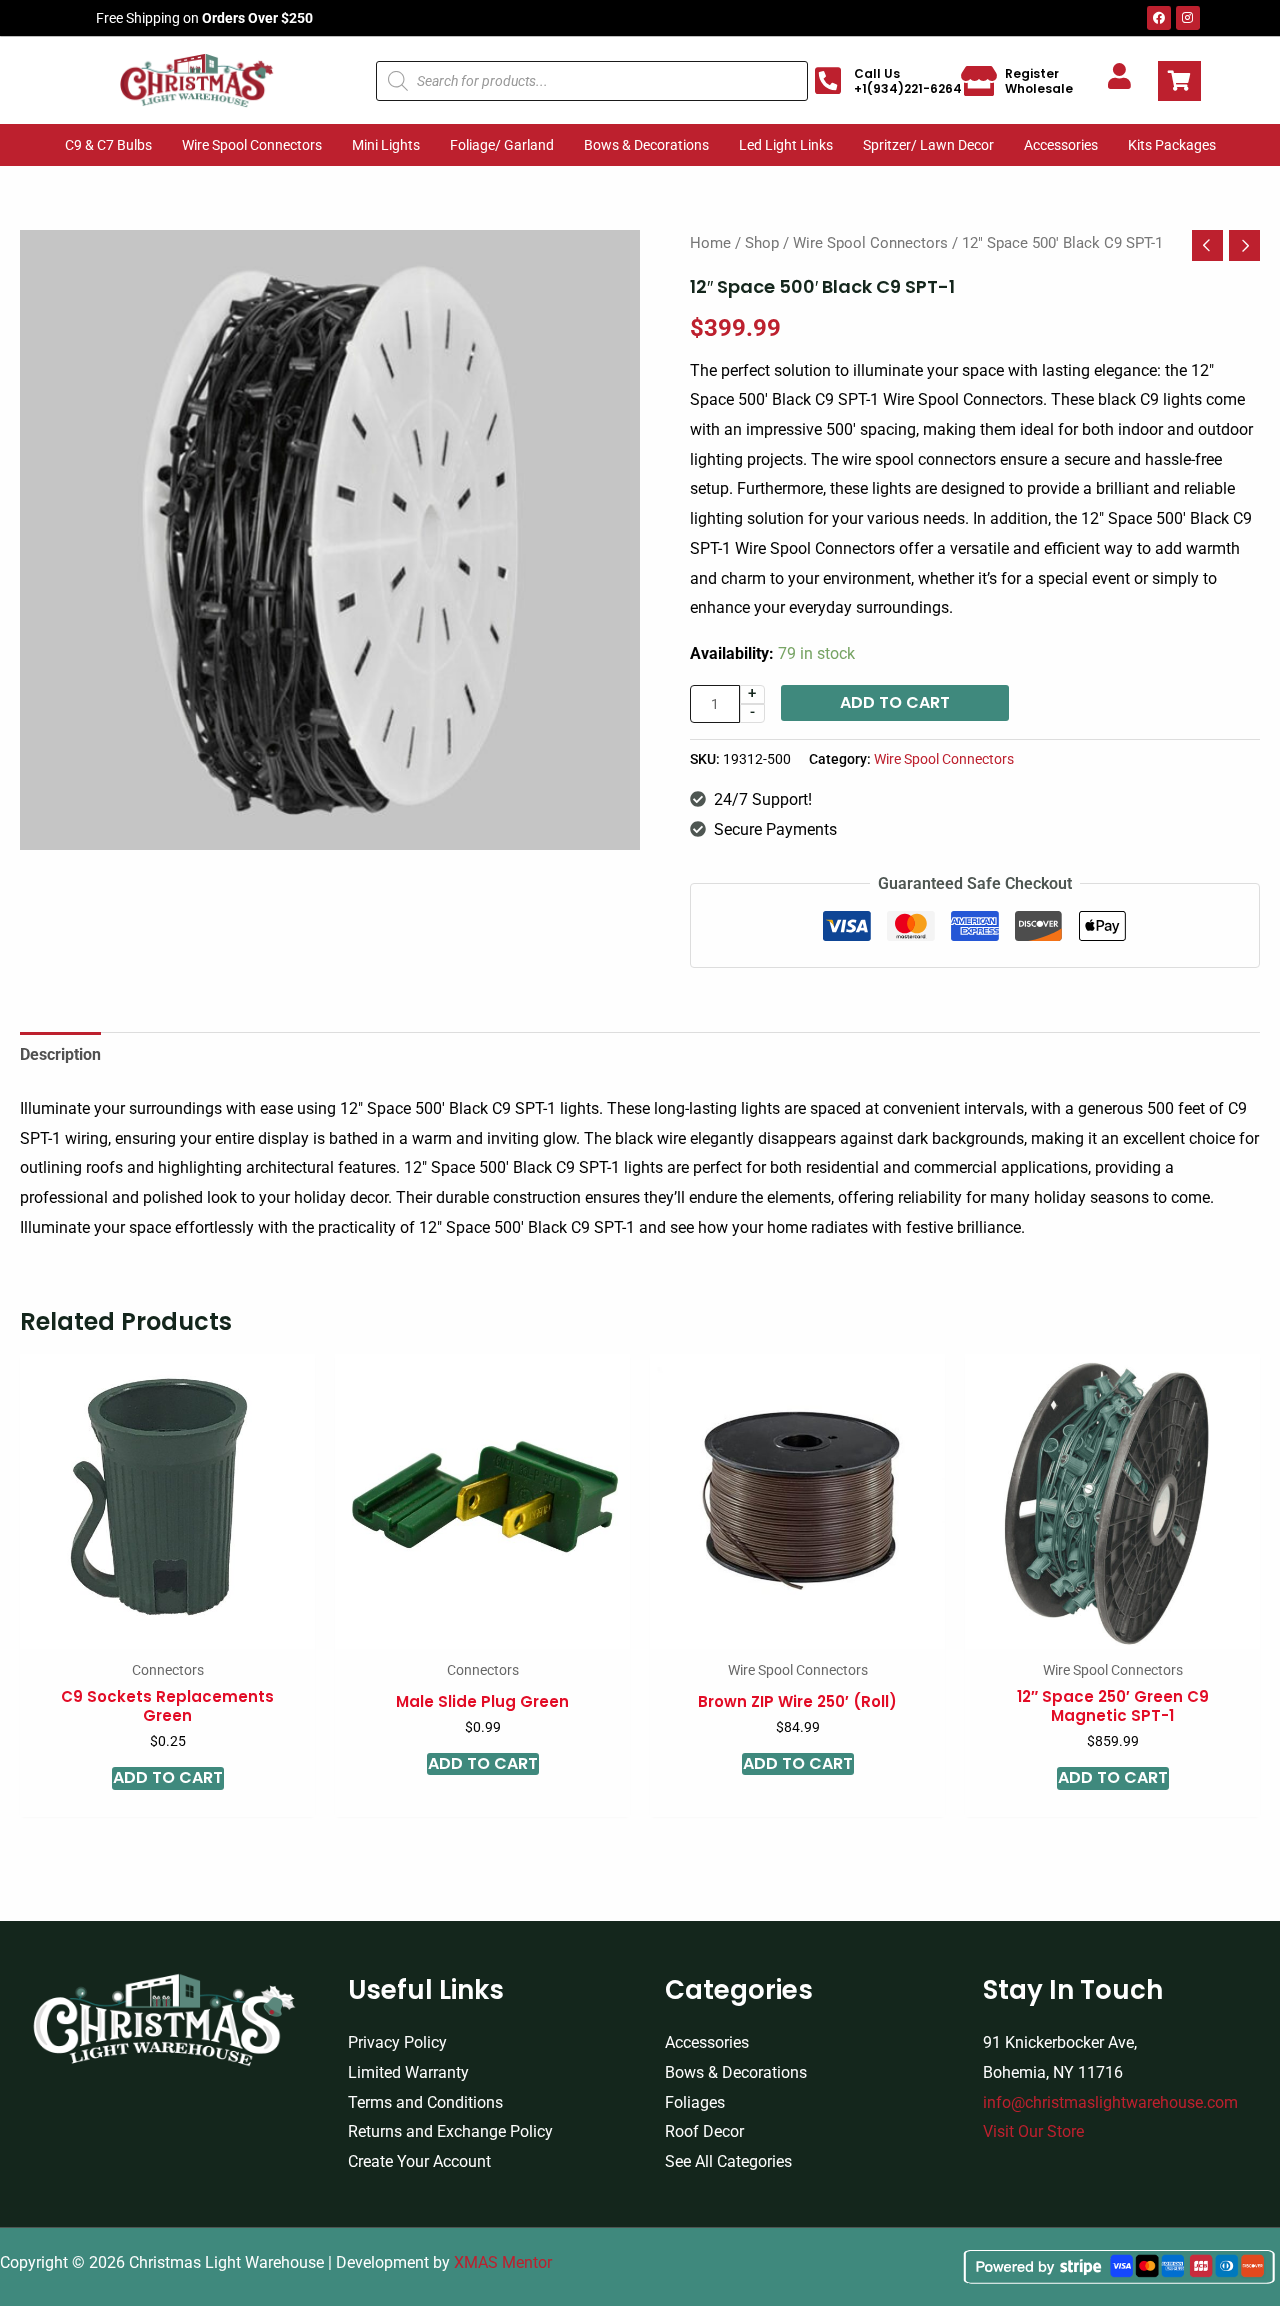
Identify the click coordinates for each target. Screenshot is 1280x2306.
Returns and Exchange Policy (450, 2131)
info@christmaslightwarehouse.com (1110, 2102)
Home (710, 243)
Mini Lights (386, 145)
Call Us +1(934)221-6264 (908, 81)
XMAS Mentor (503, 2262)
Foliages (695, 2102)
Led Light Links (786, 145)
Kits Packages (1172, 145)
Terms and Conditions (425, 2102)
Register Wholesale (1039, 81)
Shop (762, 243)
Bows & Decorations (646, 145)
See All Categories (728, 2161)
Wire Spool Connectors (252, 145)
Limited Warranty (408, 2072)
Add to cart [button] (168, 1778)
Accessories (1061, 145)
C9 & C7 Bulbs (108, 145)
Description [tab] (60, 1054)
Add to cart (895, 702)
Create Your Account (419, 2161)
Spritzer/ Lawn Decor (928, 145)
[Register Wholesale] (979, 81)
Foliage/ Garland (502, 145)
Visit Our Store (1033, 2131)
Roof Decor (704, 2131)
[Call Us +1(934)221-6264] (828, 81)
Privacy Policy (397, 2042)
